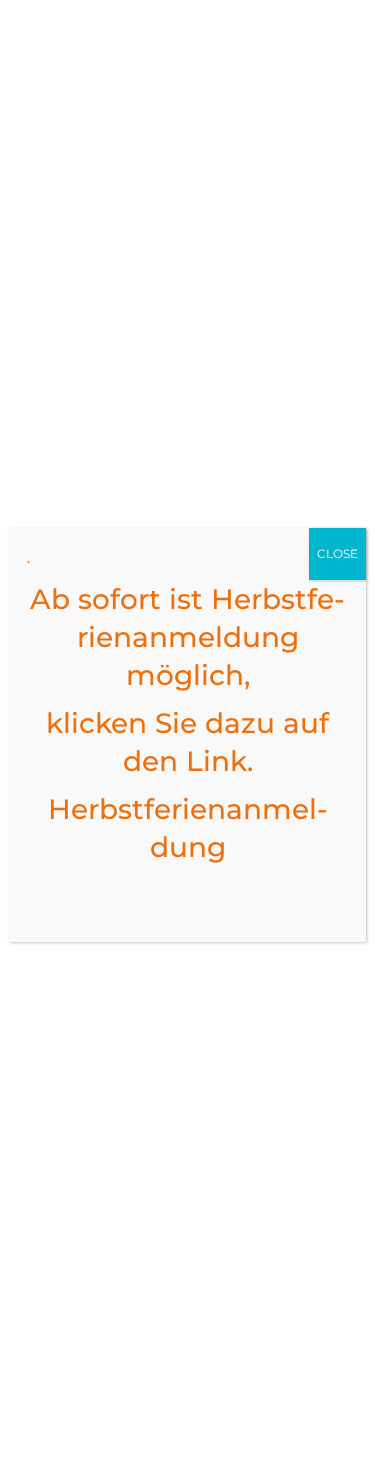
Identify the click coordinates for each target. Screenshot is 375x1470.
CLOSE (337, 553)
